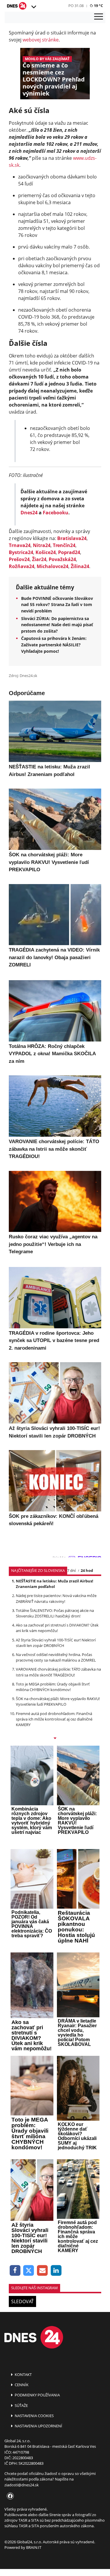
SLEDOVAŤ (22, 2301)
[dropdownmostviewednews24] (55, 1739)
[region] (33, 7)
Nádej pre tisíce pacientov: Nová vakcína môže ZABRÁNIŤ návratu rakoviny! (56, 1598)
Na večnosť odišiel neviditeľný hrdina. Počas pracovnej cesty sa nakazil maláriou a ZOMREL (56, 1657)
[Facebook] (15, 2271)
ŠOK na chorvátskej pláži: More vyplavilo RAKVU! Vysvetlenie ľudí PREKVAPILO (58, 1701)
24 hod (87, 1570)
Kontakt (23, 2374)
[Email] (42, 2271)
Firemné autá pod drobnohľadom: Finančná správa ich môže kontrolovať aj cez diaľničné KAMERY (54, 1719)
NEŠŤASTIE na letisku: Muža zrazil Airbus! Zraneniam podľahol (55, 1584)
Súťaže (21, 2405)
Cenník (21, 2385)
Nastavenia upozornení (38, 2426)
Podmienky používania (37, 2395)
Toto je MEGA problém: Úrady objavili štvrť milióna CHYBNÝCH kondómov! (53, 1687)
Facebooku (56, 513)
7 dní (71, 1570)
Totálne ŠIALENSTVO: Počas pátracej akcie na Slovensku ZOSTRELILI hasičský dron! (55, 1613)
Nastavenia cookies (34, 2416)
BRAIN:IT (34, 2547)
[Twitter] (29, 2271)
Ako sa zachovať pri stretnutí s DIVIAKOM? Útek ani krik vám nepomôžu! (57, 1628)
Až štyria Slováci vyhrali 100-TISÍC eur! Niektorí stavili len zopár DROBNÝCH (56, 1643)
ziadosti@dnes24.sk (22, 2485)
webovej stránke (41, 40)
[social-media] (9, 2496)
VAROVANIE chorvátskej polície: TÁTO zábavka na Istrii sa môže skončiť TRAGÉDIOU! (58, 1672)
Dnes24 (29, 513)
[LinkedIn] (56, 2271)
